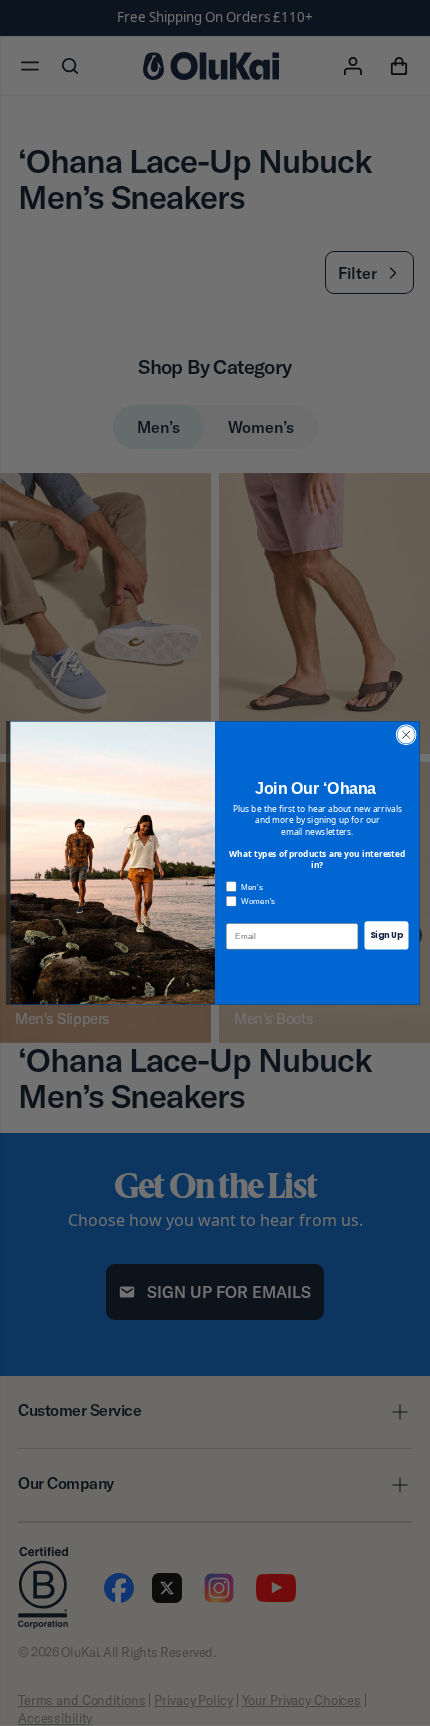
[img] (406, 735)
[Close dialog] (406, 735)
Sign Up (387, 935)
